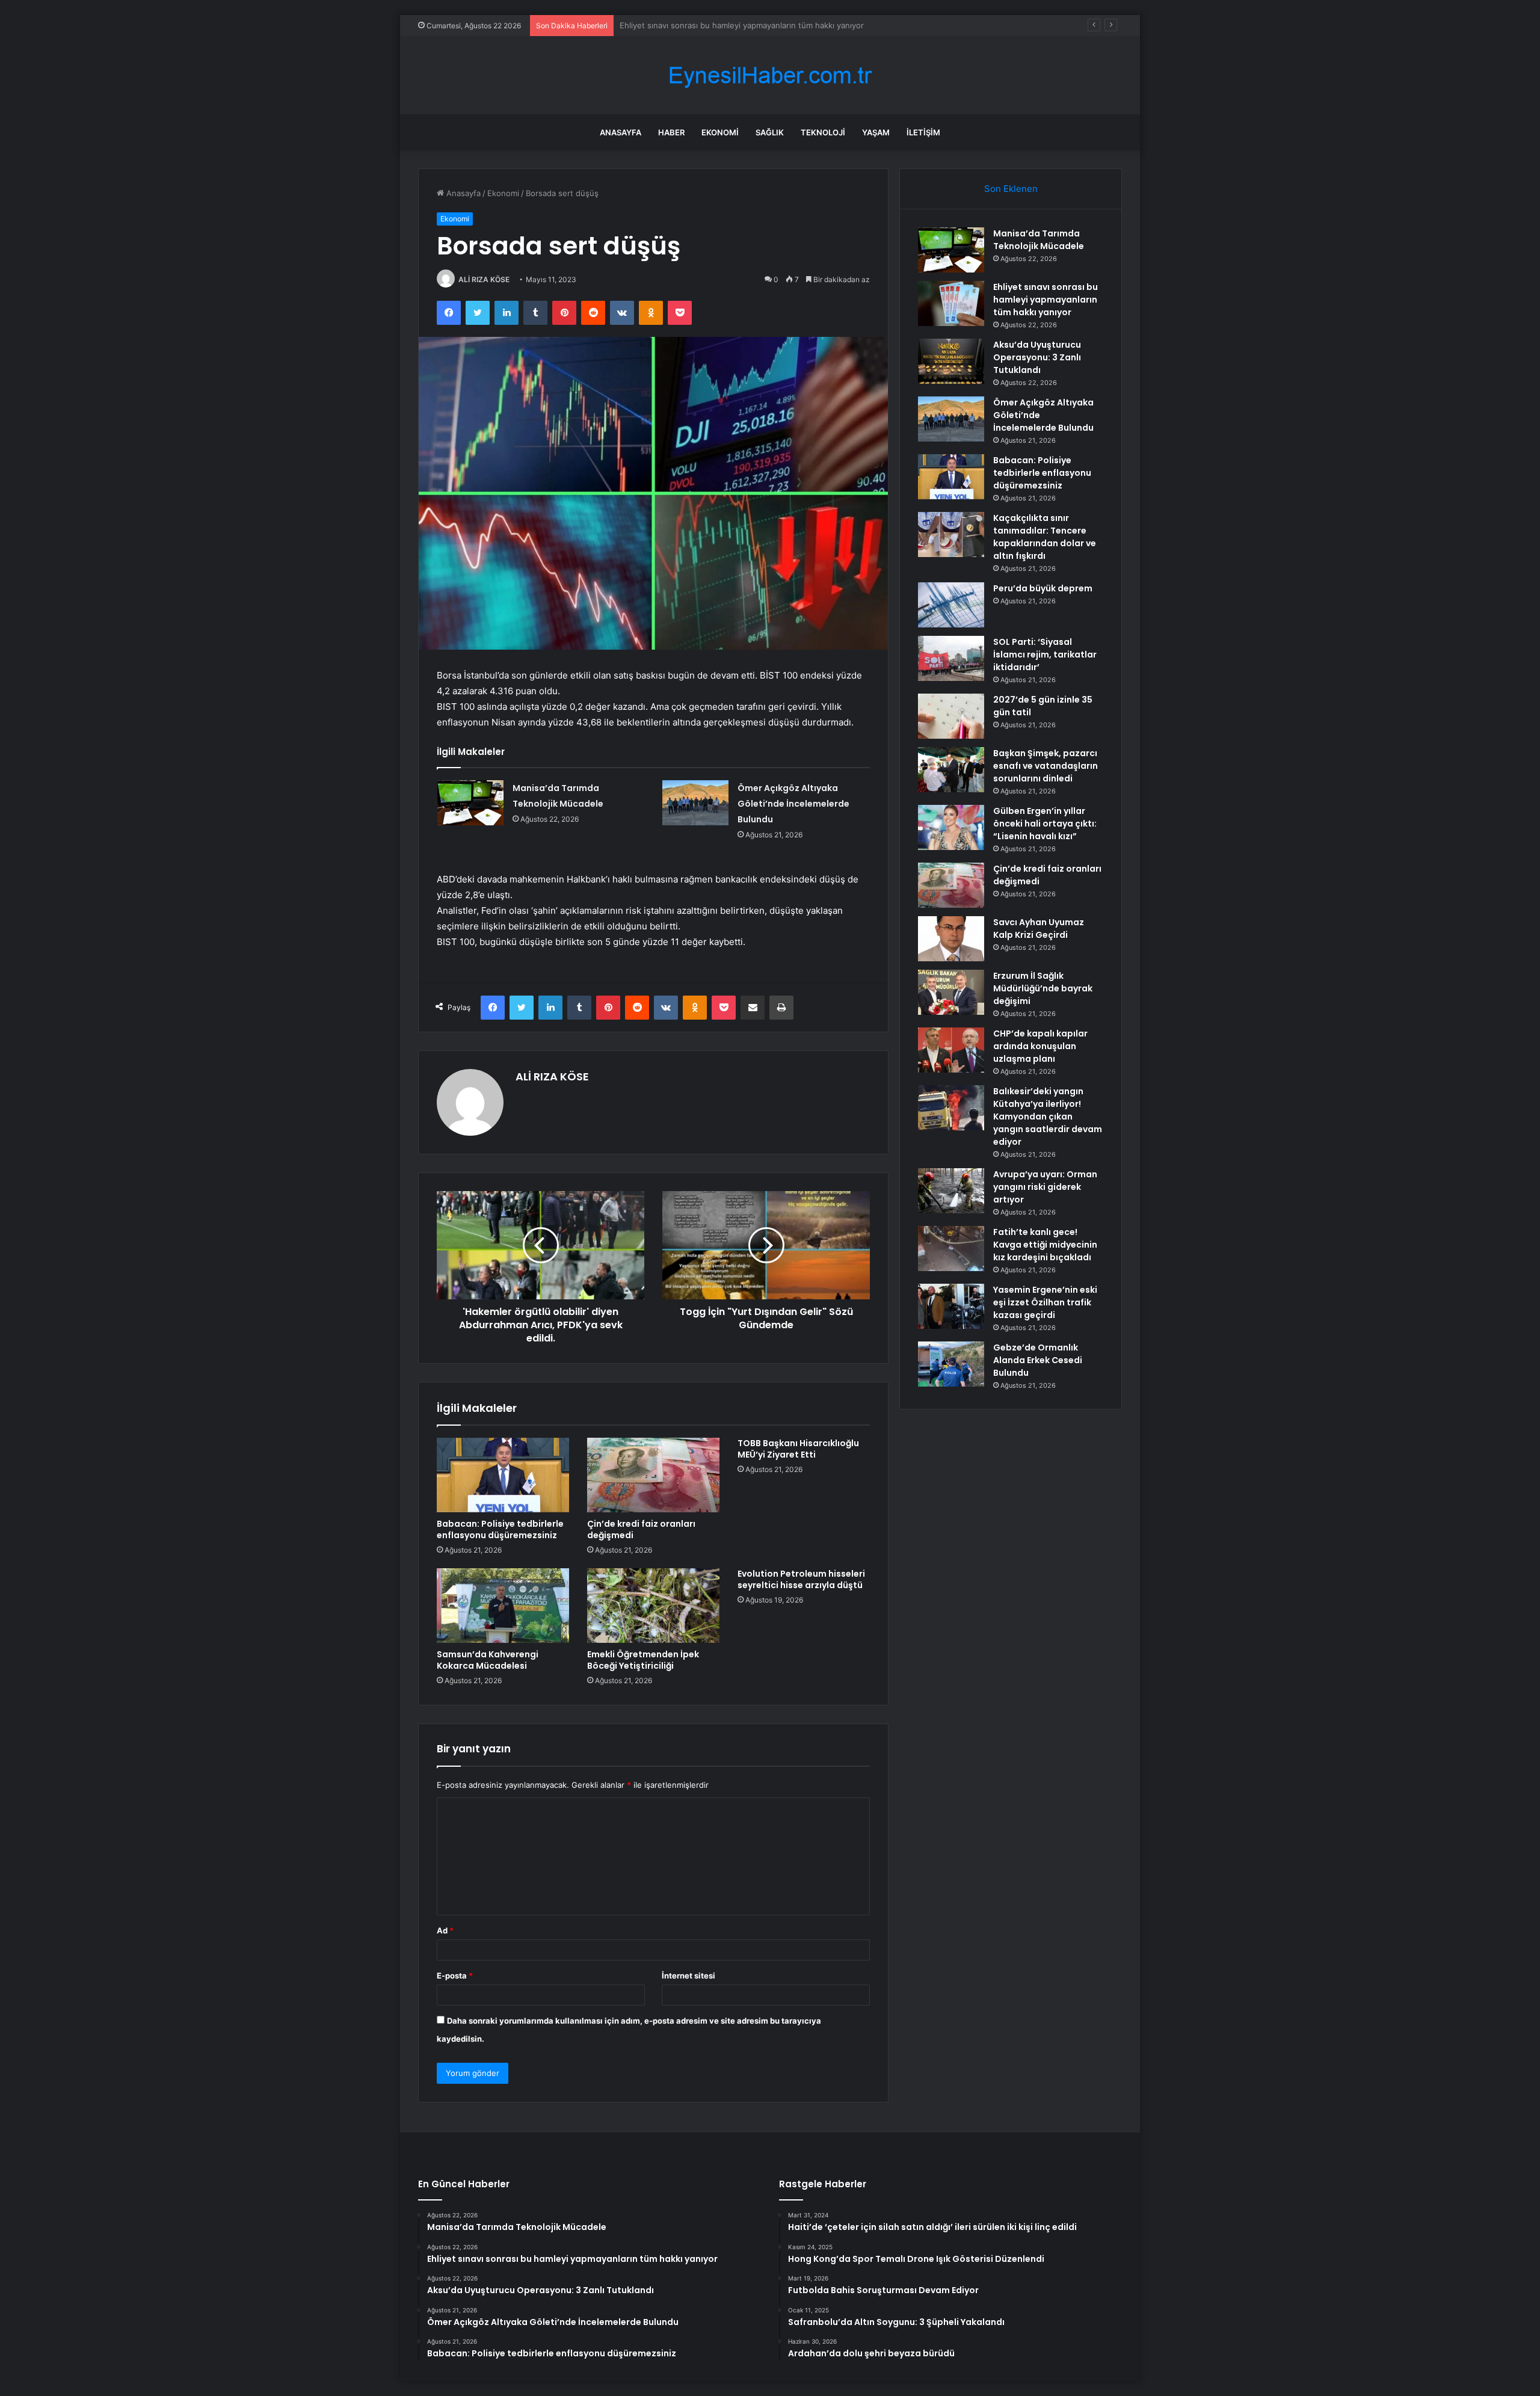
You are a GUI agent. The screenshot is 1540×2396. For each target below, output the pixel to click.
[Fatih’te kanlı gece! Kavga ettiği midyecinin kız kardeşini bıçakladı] (951, 1249)
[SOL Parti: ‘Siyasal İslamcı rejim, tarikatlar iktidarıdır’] (951, 658)
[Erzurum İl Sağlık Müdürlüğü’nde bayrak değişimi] (951, 992)
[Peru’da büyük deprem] (951, 605)
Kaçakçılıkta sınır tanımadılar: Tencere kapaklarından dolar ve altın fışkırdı (1045, 537)
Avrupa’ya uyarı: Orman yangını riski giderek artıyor (1045, 1187)
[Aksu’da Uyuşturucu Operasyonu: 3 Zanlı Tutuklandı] (951, 361)
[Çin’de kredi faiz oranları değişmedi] (653, 1475)
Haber (671, 132)
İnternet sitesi (688, 1976)
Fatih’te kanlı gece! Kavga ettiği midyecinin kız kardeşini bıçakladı (1045, 1245)
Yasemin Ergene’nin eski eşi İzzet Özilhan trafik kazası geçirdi (1045, 1302)
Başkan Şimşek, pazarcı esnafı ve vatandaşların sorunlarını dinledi (1046, 766)
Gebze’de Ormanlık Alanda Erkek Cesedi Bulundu (1038, 1360)
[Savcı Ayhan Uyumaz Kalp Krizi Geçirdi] (951, 939)
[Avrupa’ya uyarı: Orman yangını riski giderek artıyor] (951, 1191)
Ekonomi (720, 132)
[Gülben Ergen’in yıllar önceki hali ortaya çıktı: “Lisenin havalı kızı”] (951, 827)
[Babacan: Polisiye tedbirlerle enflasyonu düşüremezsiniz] (503, 1475)
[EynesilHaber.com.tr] (770, 75)
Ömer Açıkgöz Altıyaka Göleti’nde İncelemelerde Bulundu (793, 804)
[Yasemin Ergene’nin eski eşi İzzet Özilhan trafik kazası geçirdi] (951, 1306)
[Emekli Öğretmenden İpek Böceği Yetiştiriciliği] (653, 1606)
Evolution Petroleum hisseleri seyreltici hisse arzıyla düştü (801, 1579)
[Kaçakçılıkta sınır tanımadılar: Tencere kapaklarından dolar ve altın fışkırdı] (951, 534)
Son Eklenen (1011, 189)
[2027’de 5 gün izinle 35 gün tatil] (951, 716)
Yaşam (876, 132)
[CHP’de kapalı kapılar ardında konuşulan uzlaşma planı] (951, 1050)
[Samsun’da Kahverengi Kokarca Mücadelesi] (503, 1606)
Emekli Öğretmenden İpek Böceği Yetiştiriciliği (643, 1660)
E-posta (455, 1976)
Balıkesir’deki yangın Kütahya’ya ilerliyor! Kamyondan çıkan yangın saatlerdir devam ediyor (1048, 1116)
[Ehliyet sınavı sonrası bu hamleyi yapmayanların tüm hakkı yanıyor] (951, 303)
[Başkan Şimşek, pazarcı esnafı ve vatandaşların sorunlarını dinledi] (951, 770)
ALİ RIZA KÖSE (484, 279)
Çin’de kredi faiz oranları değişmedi (641, 1529)
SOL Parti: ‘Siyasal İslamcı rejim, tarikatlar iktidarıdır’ (1045, 654)
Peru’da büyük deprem (1043, 588)
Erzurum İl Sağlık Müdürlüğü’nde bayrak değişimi (1043, 988)
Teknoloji (823, 132)
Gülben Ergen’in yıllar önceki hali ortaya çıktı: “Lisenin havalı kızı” (1045, 824)
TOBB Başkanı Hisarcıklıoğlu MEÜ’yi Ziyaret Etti (798, 1449)
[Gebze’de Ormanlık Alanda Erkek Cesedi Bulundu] (951, 1364)
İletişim (923, 132)
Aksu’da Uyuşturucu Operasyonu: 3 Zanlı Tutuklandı (716, 25)
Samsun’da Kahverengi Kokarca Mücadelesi (488, 1660)
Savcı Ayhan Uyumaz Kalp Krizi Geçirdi (1039, 929)
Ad (445, 1930)
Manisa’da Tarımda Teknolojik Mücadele (1039, 240)
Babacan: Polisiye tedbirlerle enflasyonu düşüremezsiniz (500, 1529)
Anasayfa (621, 132)
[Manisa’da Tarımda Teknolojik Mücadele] (470, 803)
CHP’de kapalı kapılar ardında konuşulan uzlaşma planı (1040, 1046)
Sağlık (770, 132)
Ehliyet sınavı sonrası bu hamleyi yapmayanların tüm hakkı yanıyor (1046, 300)
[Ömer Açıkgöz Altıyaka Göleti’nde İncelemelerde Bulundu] (695, 803)
